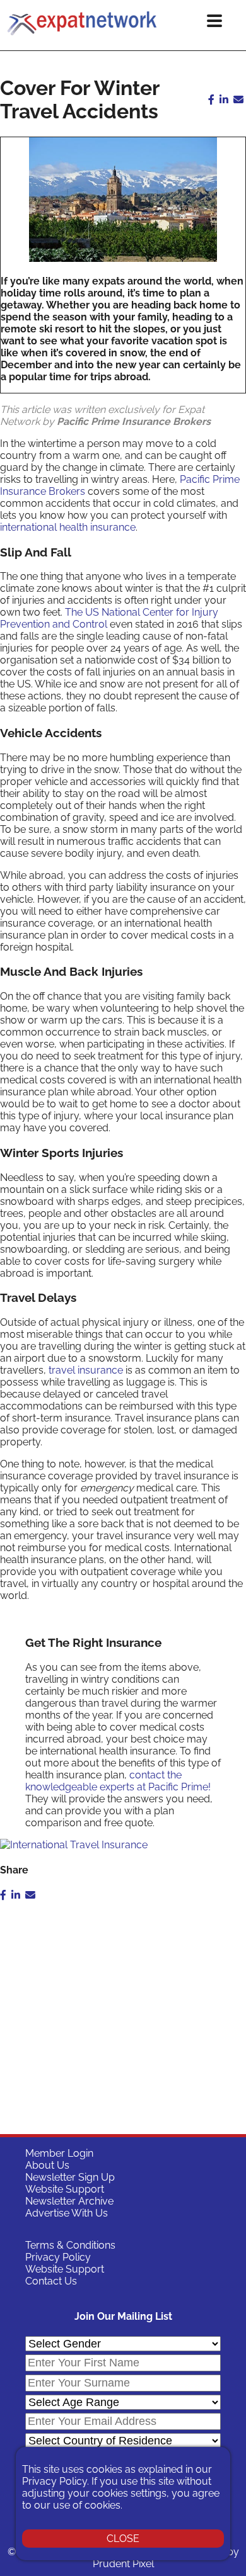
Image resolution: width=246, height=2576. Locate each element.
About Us (47, 2165)
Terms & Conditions (70, 2245)
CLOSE (123, 2539)
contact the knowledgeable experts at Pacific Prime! (118, 1781)
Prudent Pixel (123, 2564)
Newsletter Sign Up (70, 2177)
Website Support (65, 2189)
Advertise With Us (67, 2213)
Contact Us (51, 2281)
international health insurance (68, 527)
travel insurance (86, 1370)
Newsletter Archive (69, 2201)
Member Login (59, 2153)
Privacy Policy (58, 2257)
